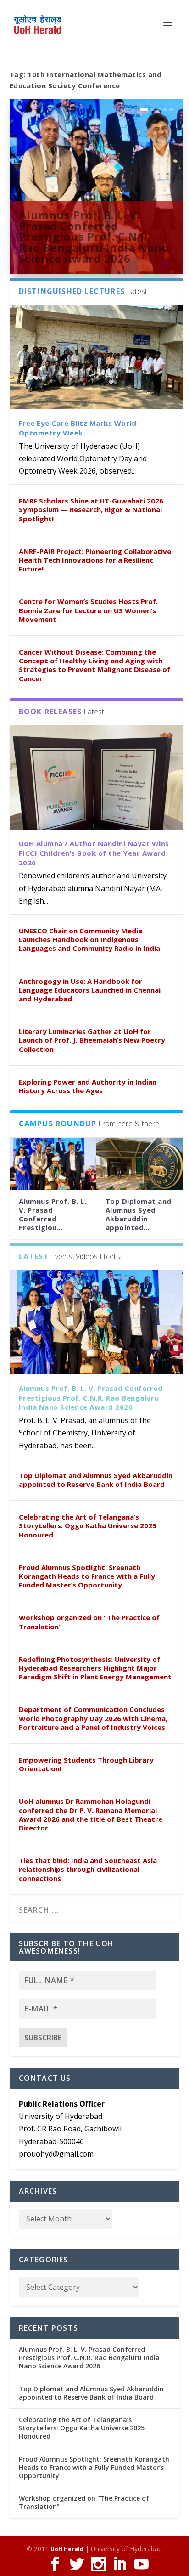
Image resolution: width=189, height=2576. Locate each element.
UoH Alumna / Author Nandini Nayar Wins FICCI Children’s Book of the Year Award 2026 (94, 853)
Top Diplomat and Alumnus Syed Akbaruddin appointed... (139, 1215)
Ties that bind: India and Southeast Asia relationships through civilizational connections (88, 1869)
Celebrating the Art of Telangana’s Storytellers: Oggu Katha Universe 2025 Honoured (88, 1525)
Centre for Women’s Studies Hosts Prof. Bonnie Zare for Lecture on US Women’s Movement (88, 610)
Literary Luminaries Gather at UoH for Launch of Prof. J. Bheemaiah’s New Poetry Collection (92, 1040)
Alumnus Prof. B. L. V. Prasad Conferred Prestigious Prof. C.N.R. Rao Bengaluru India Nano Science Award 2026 (94, 237)
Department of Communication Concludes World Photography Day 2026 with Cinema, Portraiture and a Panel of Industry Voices (93, 1718)
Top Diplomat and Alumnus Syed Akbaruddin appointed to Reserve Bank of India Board (96, 1480)
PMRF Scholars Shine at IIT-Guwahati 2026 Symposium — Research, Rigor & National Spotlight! (91, 509)
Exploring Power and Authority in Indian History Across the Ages (88, 1086)
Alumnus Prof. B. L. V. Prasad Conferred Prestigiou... (53, 1215)
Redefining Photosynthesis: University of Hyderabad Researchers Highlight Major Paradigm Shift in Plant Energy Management (95, 1668)
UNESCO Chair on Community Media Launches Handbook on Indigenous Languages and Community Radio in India (89, 939)
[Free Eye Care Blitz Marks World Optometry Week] (97, 357)
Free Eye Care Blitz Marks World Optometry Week (78, 428)
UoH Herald (67, 2549)
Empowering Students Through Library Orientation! (86, 1764)
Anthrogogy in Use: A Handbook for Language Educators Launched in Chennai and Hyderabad (90, 990)
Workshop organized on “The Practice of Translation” (89, 1622)
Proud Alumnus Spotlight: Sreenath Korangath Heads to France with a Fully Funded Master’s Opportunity (87, 1576)
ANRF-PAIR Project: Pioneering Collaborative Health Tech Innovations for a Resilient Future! (95, 560)
